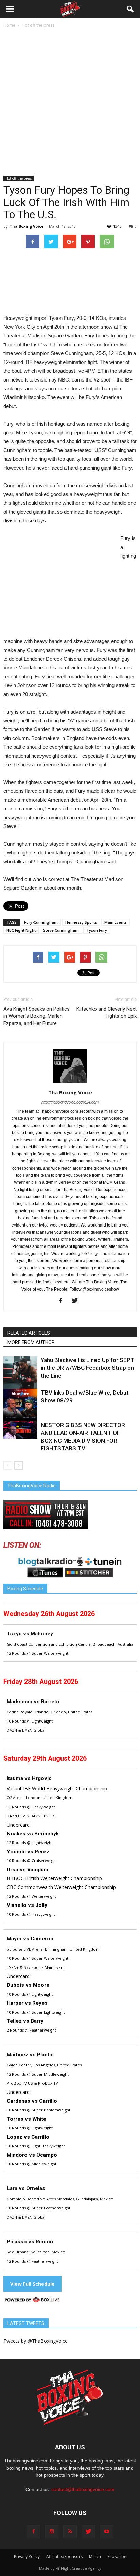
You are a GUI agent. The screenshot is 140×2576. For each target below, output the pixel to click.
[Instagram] (52, 2532)
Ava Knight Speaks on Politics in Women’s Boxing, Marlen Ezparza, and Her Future (37, 1016)
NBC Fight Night (21, 930)
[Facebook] (63, 1301)
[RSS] (70, 2532)
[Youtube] (107, 2532)
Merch (95, 2557)
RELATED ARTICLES (29, 1333)
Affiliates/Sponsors (64, 2557)
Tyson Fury (97, 930)
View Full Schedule (32, 2284)
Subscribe (117, 2557)
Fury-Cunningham (41, 922)
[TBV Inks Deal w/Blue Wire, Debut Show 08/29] (20, 1406)
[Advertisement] (70, 102)
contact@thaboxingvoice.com (83, 2489)
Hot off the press (19, 178)
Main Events (116, 922)
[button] (130, 9)
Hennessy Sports (81, 922)
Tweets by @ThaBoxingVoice (36, 2341)
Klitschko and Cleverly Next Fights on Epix (107, 1013)
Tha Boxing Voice (27, 226)
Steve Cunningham (61, 930)
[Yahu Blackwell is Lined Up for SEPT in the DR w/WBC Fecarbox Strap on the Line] (20, 1373)
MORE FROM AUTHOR (31, 1342)
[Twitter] (77, 1301)
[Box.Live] (32, 2301)
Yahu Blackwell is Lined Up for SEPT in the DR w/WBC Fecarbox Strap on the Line (88, 1368)
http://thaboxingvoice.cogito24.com (70, 1102)
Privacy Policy (27, 2557)
